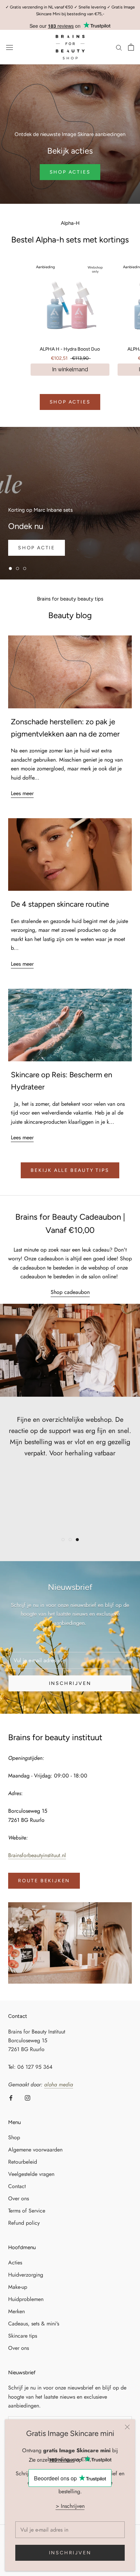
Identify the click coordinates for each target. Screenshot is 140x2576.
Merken (16, 2311)
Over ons (19, 2198)
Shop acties (70, 402)
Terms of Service (27, 2211)
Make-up (18, 2287)
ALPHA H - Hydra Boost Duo (70, 349)
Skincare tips (23, 2336)
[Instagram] (28, 2098)
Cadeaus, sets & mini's (34, 2324)
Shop (14, 2137)
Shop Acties (70, 172)
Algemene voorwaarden (35, 2150)
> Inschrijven (70, 2506)
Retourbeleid (23, 2162)
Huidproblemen (26, 2299)
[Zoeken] (119, 47)
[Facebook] (11, 2098)
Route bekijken (44, 1881)
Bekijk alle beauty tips (70, 1170)
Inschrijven (70, 2553)
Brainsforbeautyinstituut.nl (37, 1855)
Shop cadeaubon (70, 1292)
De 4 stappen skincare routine (60, 904)
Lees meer (22, 793)
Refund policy (24, 2223)
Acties (15, 2263)
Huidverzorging (26, 2275)
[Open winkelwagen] (131, 47)
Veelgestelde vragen (31, 2174)
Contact (17, 2186)
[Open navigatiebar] (10, 47)
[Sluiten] (127, 2427)
